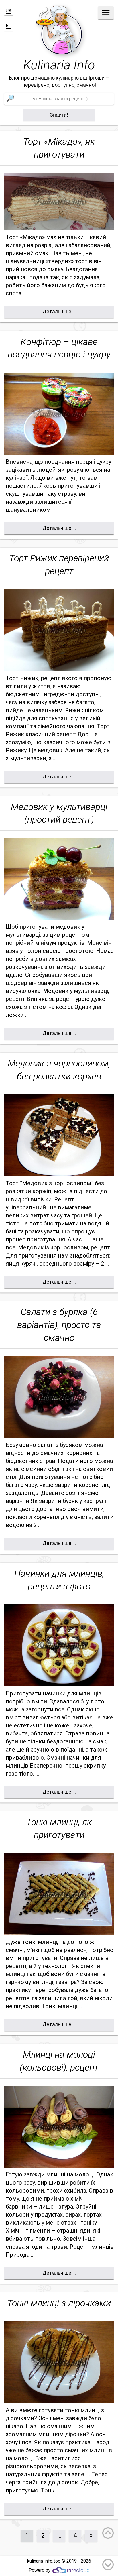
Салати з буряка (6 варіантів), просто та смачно (59, 1325)
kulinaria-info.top (44, 2561)
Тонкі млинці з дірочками (59, 2303)
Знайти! (59, 115)
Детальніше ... (59, 312)
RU (9, 26)
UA (9, 11)
